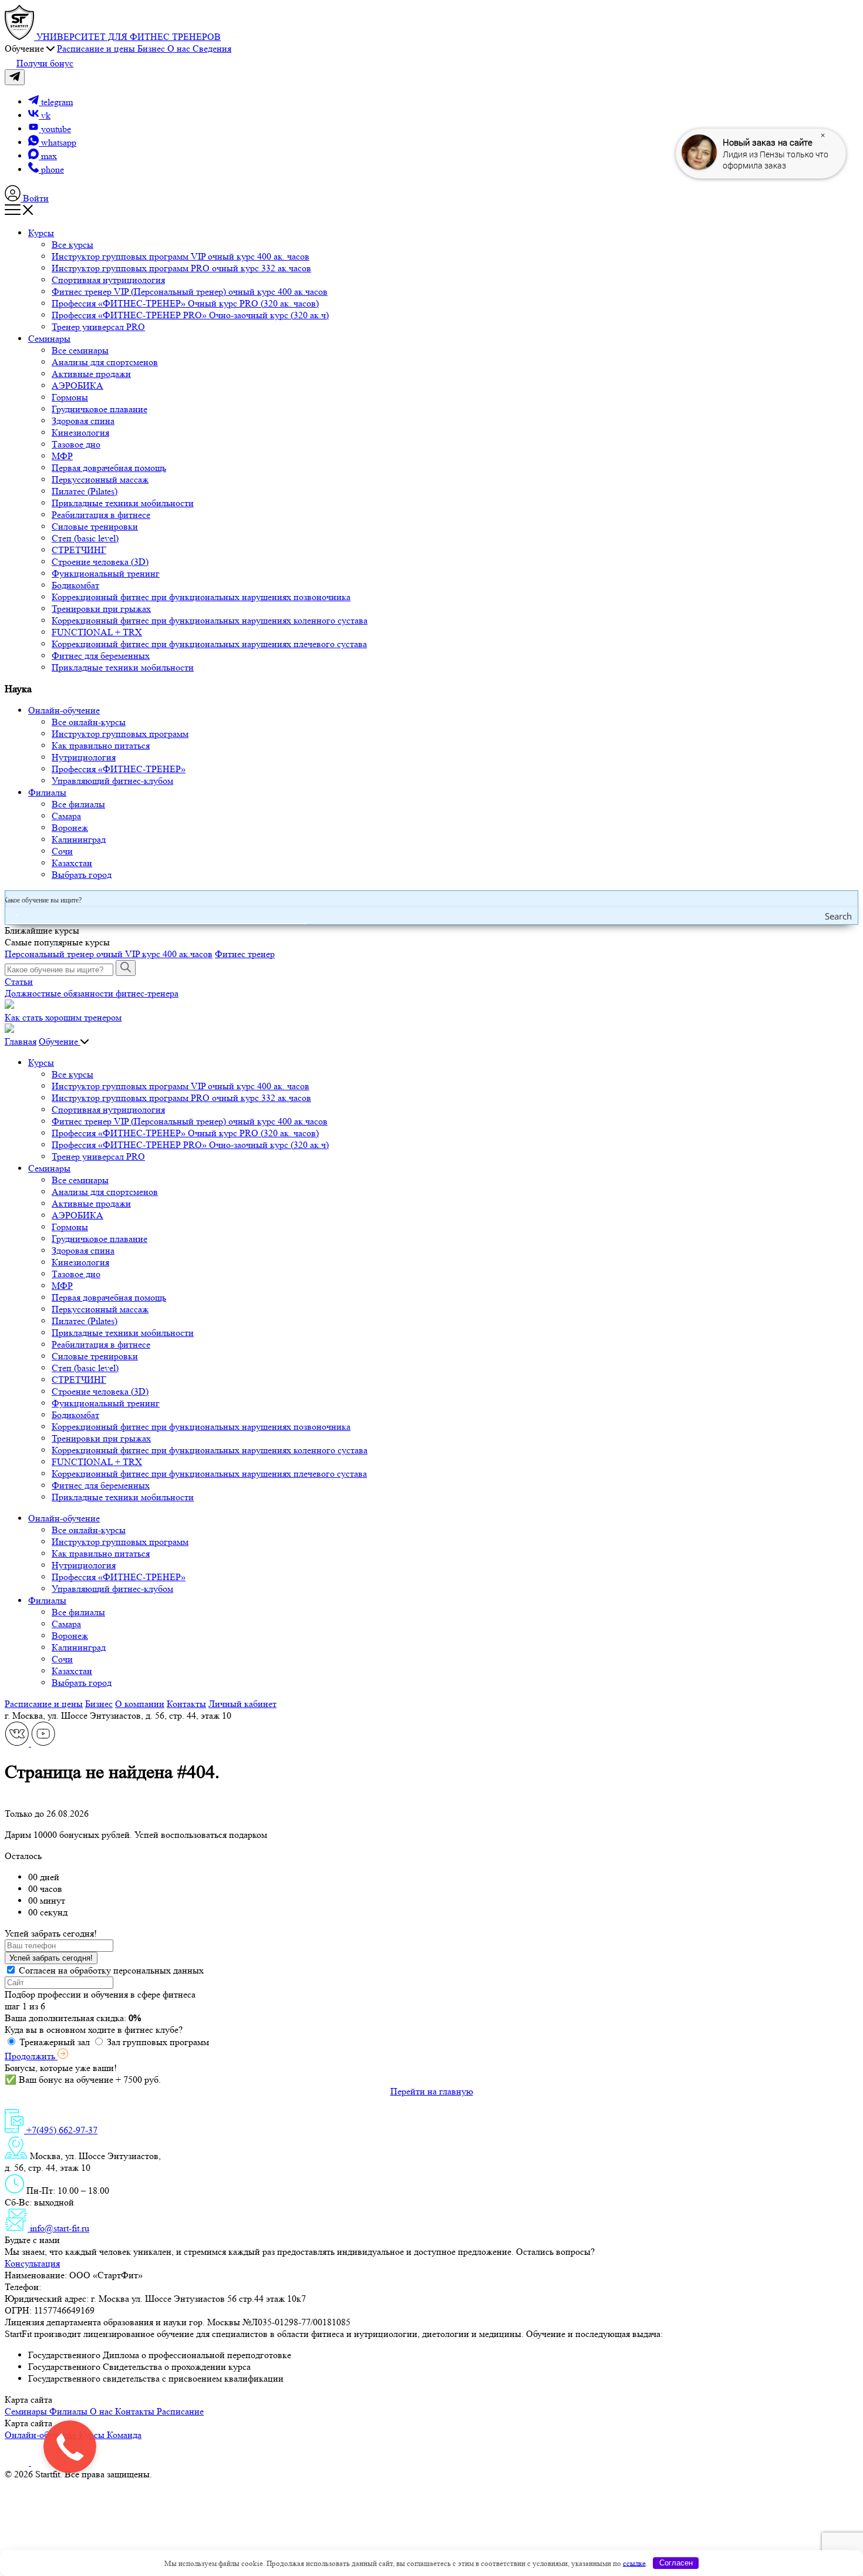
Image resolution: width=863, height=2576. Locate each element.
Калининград (79, 839)
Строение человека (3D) (100, 562)
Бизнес (99, 1704)
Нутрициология (84, 757)
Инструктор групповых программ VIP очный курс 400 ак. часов (181, 256)
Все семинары (80, 350)
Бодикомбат (75, 585)
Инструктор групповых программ (120, 734)
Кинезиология (80, 432)
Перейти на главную (432, 2091)
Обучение (60, 1041)
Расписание (180, 2411)
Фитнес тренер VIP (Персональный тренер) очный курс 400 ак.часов (190, 292)
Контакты (186, 1704)
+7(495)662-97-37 (78, 2287)
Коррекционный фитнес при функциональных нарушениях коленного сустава (210, 620)
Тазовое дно (76, 444)
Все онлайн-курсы (89, 722)
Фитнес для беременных (101, 656)
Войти (35, 198)
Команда (124, 2435)
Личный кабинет (242, 1704)
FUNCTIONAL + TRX (97, 632)
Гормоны (70, 397)
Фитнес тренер (245, 954)
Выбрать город (82, 875)
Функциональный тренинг (106, 573)
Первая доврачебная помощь (109, 468)
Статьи (19, 981)
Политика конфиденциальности (219, 2474)
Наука (18, 689)
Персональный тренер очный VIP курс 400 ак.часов (109, 954)
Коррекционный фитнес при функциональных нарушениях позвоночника (201, 597)
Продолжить (31, 2056)
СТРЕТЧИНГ (79, 550)
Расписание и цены (44, 1704)
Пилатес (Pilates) (85, 491)
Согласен (676, 2563)
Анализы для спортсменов (105, 362)
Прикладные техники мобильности (123, 503)
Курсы (41, 233)
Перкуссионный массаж (100, 479)
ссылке (634, 2563)
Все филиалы (78, 804)
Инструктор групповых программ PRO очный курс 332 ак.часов (181, 268)
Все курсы (73, 245)
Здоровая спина (83, 421)
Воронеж (70, 828)
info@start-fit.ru (58, 2228)
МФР (62, 456)
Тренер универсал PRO (98, 327)
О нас (102, 2411)
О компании (140, 1704)
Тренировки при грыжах (101, 609)
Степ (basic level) (85, 538)
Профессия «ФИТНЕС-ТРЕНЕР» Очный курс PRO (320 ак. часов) (185, 303)
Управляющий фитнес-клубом (112, 781)
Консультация (32, 2263)
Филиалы (47, 792)
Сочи (62, 851)
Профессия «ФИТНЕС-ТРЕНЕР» (119, 769)
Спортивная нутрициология (108, 280)
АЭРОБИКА (77, 385)
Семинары (49, 339)
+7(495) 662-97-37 (61, 2130)
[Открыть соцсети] (15, 77)
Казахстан (72, 863)
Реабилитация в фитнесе (101, 515)
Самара (66, 816)
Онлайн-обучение (64, 710)
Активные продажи (91, 374)
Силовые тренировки (95, 526)
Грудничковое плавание (100, 409)
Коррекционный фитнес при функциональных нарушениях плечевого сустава (209, 644)
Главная (21, 1041)
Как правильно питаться (101, 745)
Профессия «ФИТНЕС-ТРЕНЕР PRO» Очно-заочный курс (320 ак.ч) (190, 315)
